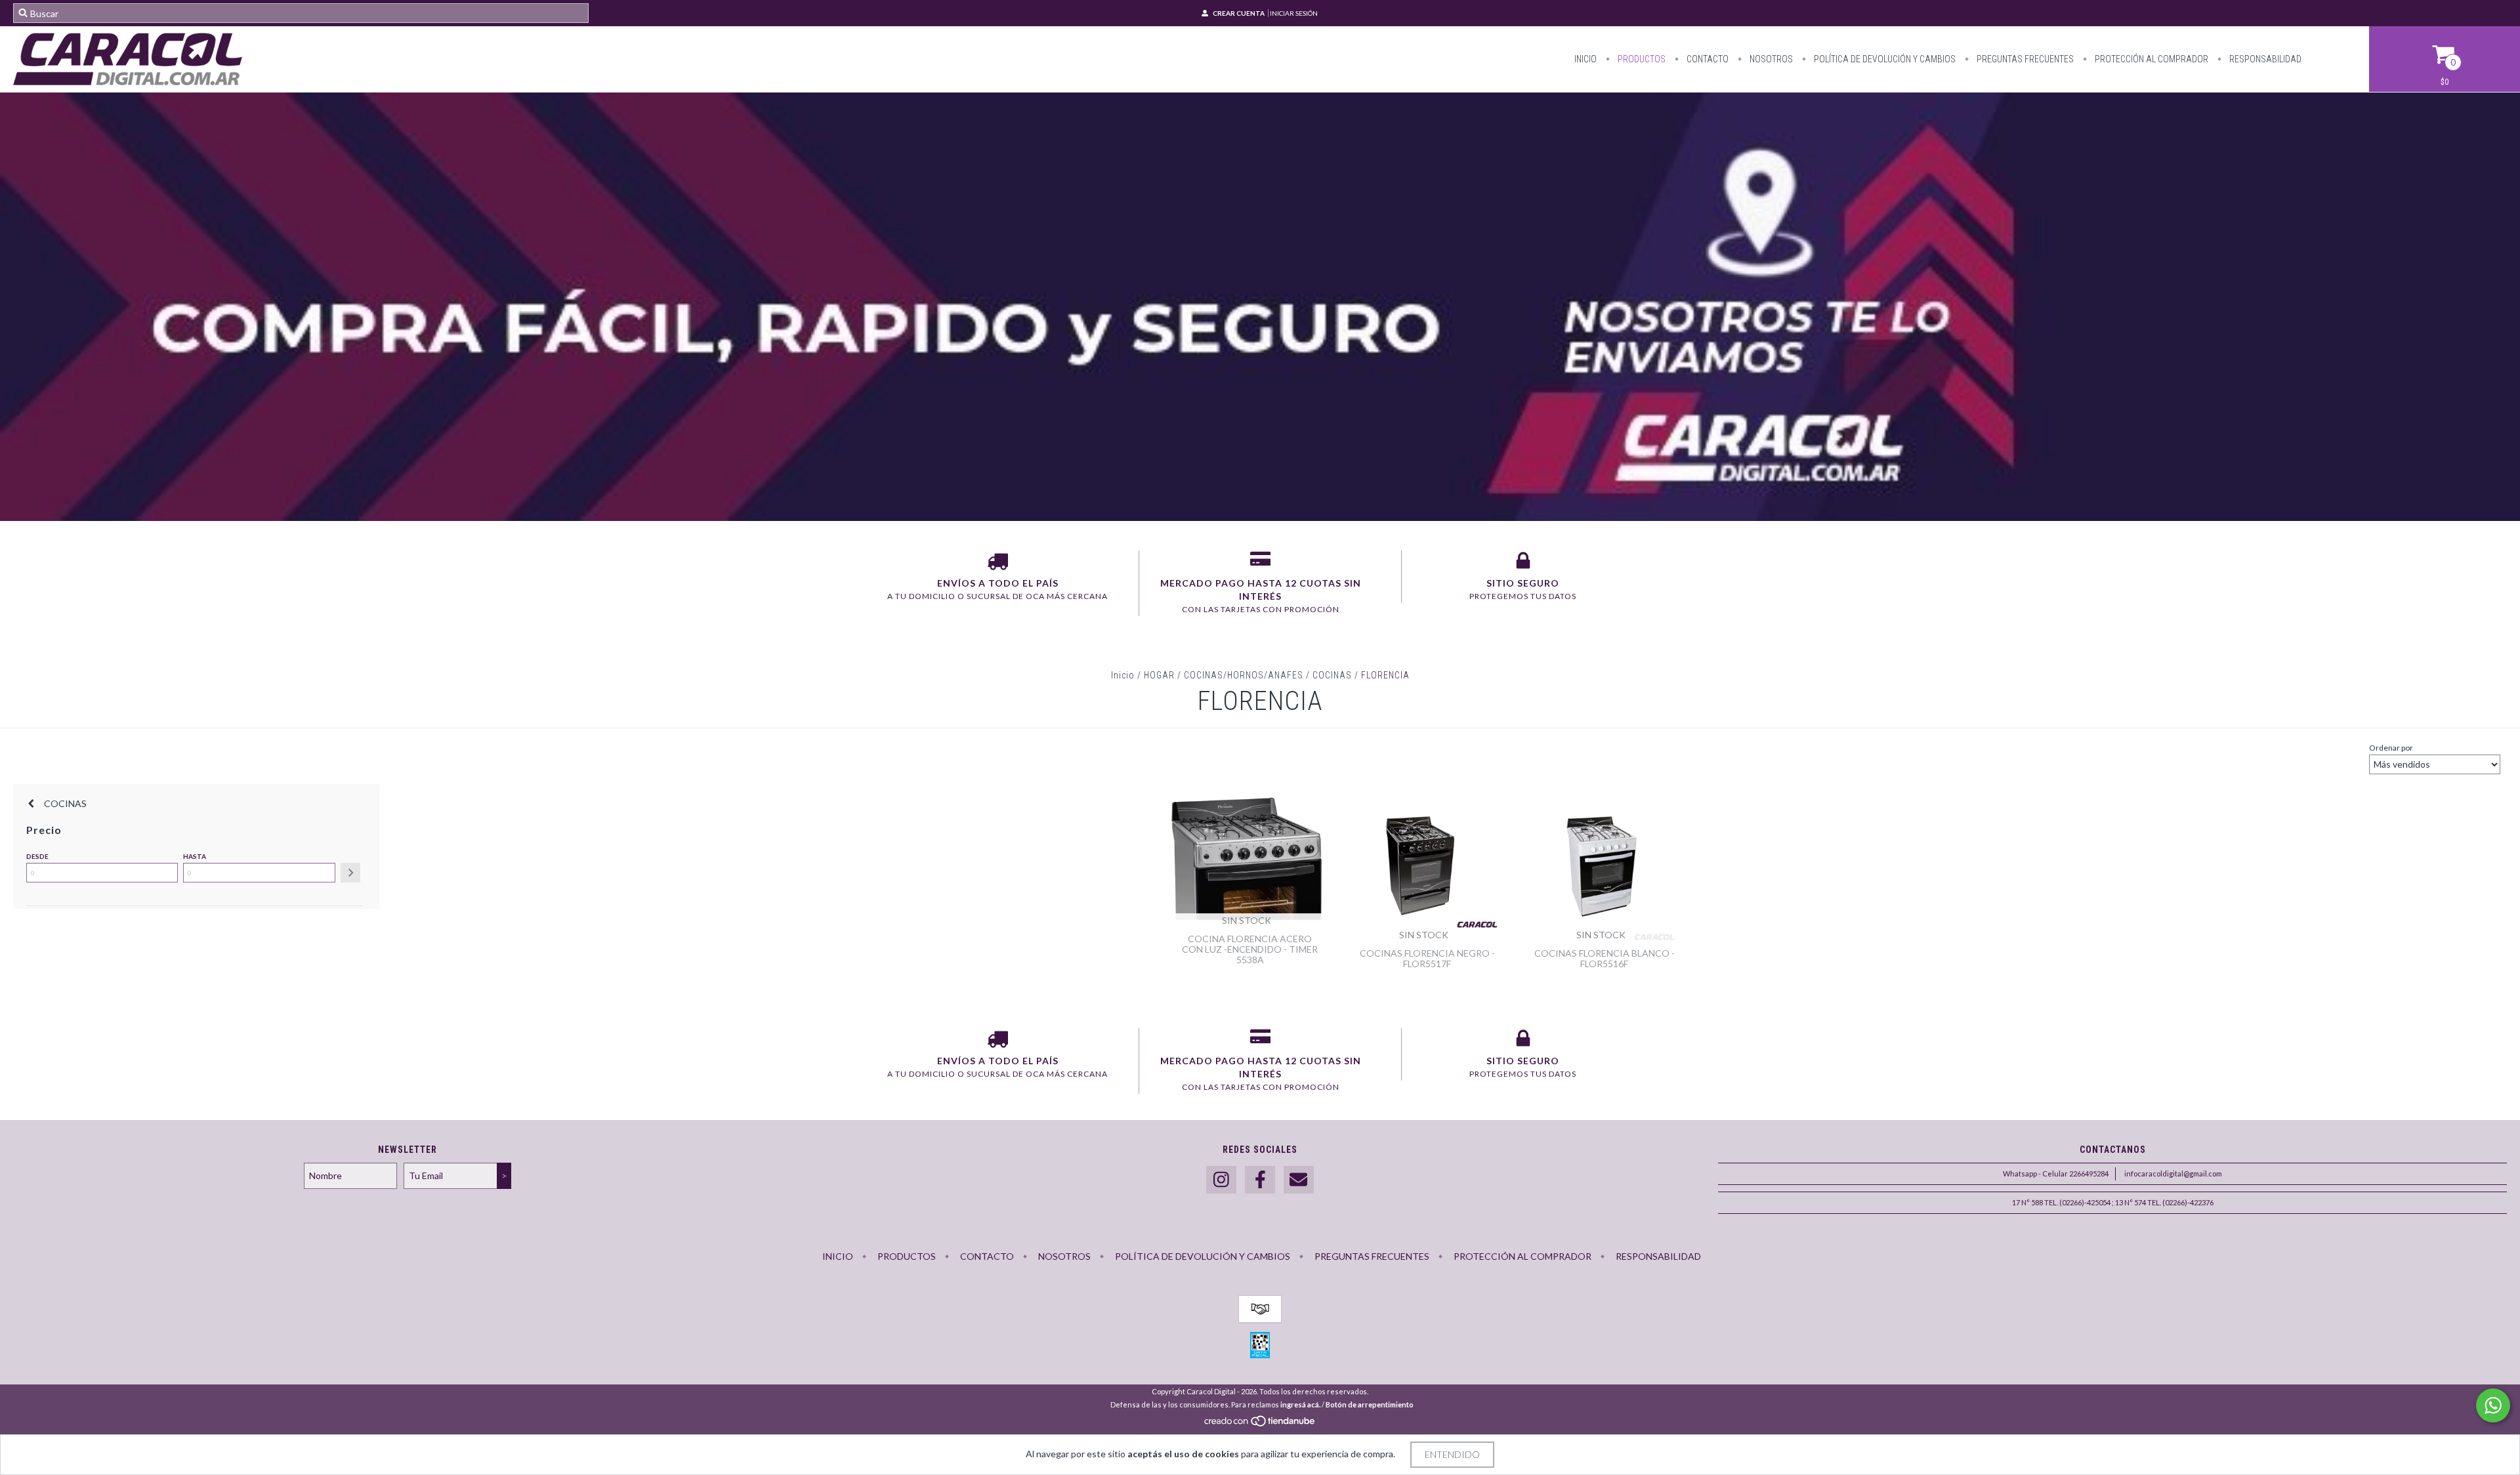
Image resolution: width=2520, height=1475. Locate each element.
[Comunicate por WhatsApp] (2493, 1405)
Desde (37, 856)
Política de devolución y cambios (1884, 59)
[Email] (1299, 1180)
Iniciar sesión (1294, 13)
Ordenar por (2391, 748)
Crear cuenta (1239, 13)
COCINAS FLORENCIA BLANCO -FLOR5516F (1605, 958)
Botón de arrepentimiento (1370, 1404)
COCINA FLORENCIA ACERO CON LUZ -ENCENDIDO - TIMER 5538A (1250, 949)
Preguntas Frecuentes (2024, 59)
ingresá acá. (1300, 1404)
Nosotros (1770, 59)
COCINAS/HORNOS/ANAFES (1244, 675)
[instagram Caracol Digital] (1221, 1180)
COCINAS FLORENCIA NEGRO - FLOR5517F (1427, 958)
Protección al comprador (2151, 59)
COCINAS (1332, 675)
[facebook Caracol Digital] (1260, 1180)
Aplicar (350, 873)
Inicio (1585, 59)
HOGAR (1159, 675)
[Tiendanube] (1260, 1424)
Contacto (1707, 59)
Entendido (1452, 1454)
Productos (1641, 59)
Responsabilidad (2264, 59)
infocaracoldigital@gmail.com (2173, 1174)
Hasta (195, 856)
